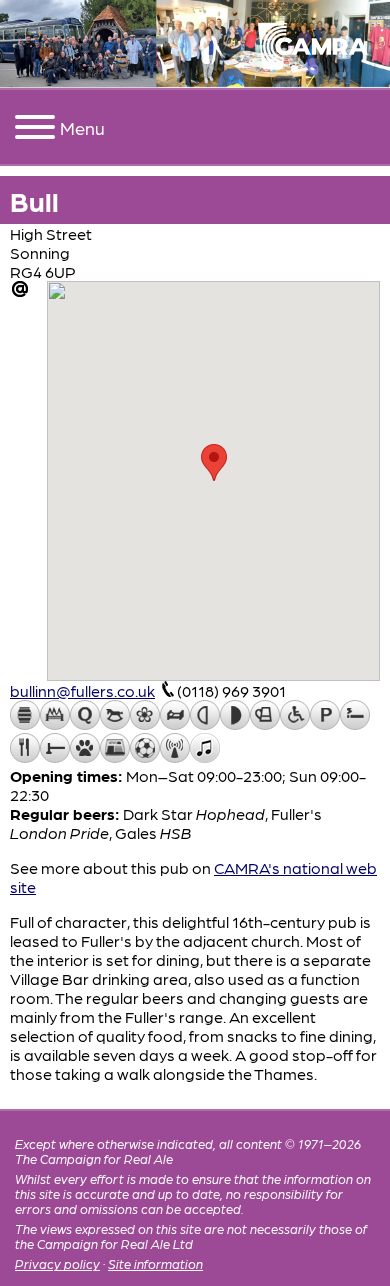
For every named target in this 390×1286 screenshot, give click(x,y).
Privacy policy (57, 1263)
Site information (155, 1263)
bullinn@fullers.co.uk (82, 690)
